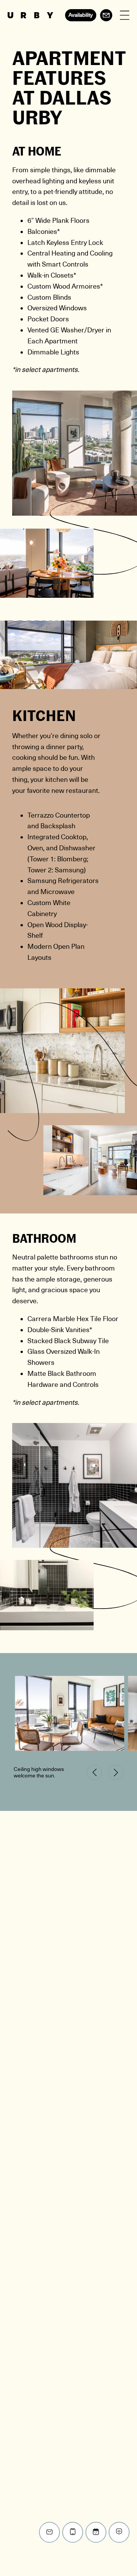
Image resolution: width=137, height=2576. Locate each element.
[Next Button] (116, 1772)
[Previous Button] (94, 1772)
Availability (81, 15)
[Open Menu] (125, 15)
